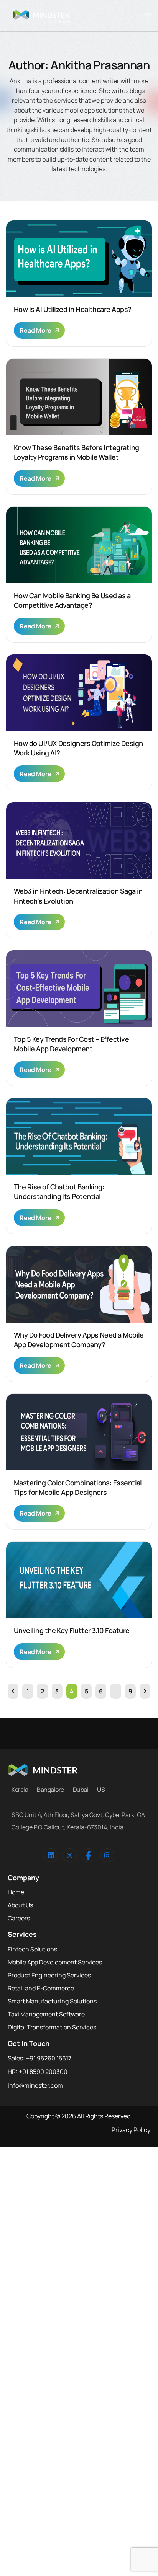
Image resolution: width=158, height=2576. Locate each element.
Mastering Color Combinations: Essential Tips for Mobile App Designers (78, 1487)
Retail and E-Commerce (41, 1988)
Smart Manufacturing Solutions (52, 2001)
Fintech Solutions (32, 1949)
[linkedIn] (51, 1855)
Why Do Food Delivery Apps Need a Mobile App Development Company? (79, 1340)
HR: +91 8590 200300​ (38, 2072)
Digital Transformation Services (52, 2027)
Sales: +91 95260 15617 (39, 2058)
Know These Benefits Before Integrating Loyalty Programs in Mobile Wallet (76, 452)
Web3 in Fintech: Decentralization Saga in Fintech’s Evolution (78, 896)
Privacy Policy (131, 2130)
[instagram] (107, 1855)
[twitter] (70, 1855)
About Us (20, 1905)
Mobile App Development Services (55, 1962)
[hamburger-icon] (147, 16)
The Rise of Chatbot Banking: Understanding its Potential (59, 1192)
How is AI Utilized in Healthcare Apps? (72, 309)
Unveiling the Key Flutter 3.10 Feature (72, 1630)
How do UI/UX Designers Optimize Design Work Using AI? (78, 748)
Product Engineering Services (49, 1975)
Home (16, 1892)
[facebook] (89, 1855)
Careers (19, 1918)
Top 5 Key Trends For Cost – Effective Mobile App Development (71, 1044)
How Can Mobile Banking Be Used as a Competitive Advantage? (72, 600)
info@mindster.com (35, 2085)
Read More (35, 330)
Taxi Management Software (46, 2014)
